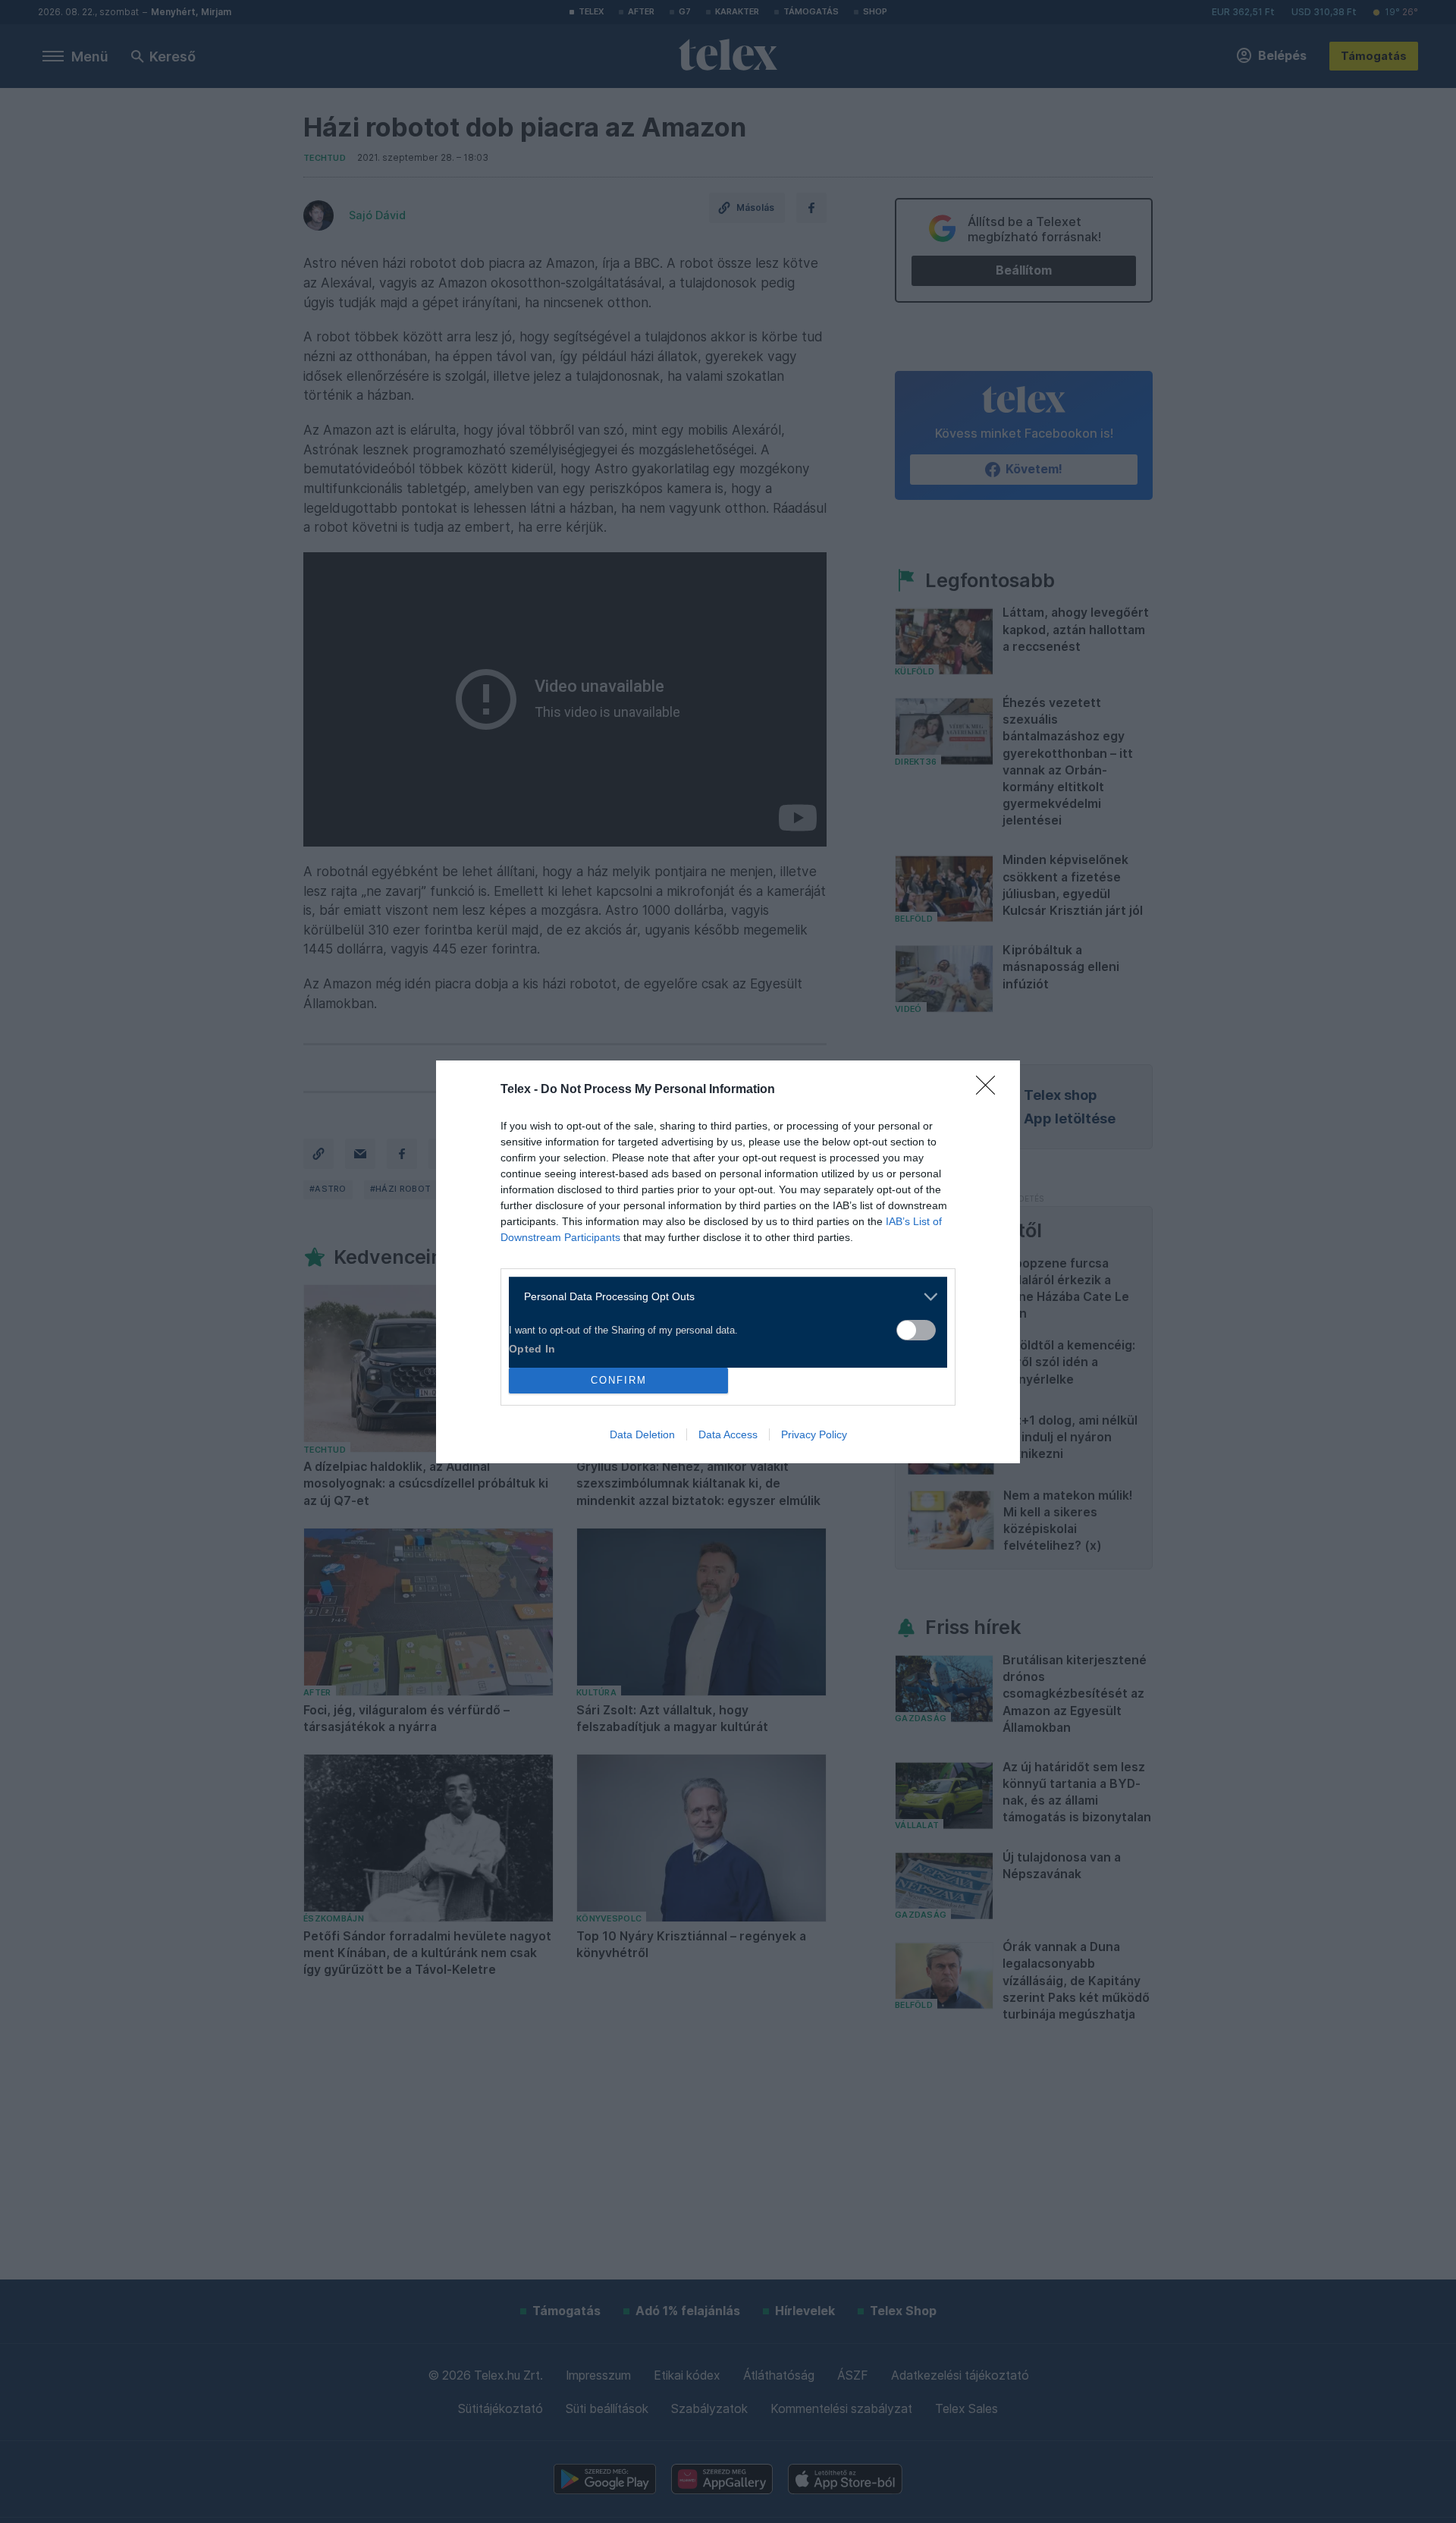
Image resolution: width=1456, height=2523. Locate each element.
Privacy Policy (814, 1434)
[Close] (990, 1090)
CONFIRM (619, 1380)
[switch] (916, 1330)
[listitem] (722, 1297)
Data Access (728, 1434)
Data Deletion (642, 1434)
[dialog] (728, 1262)
